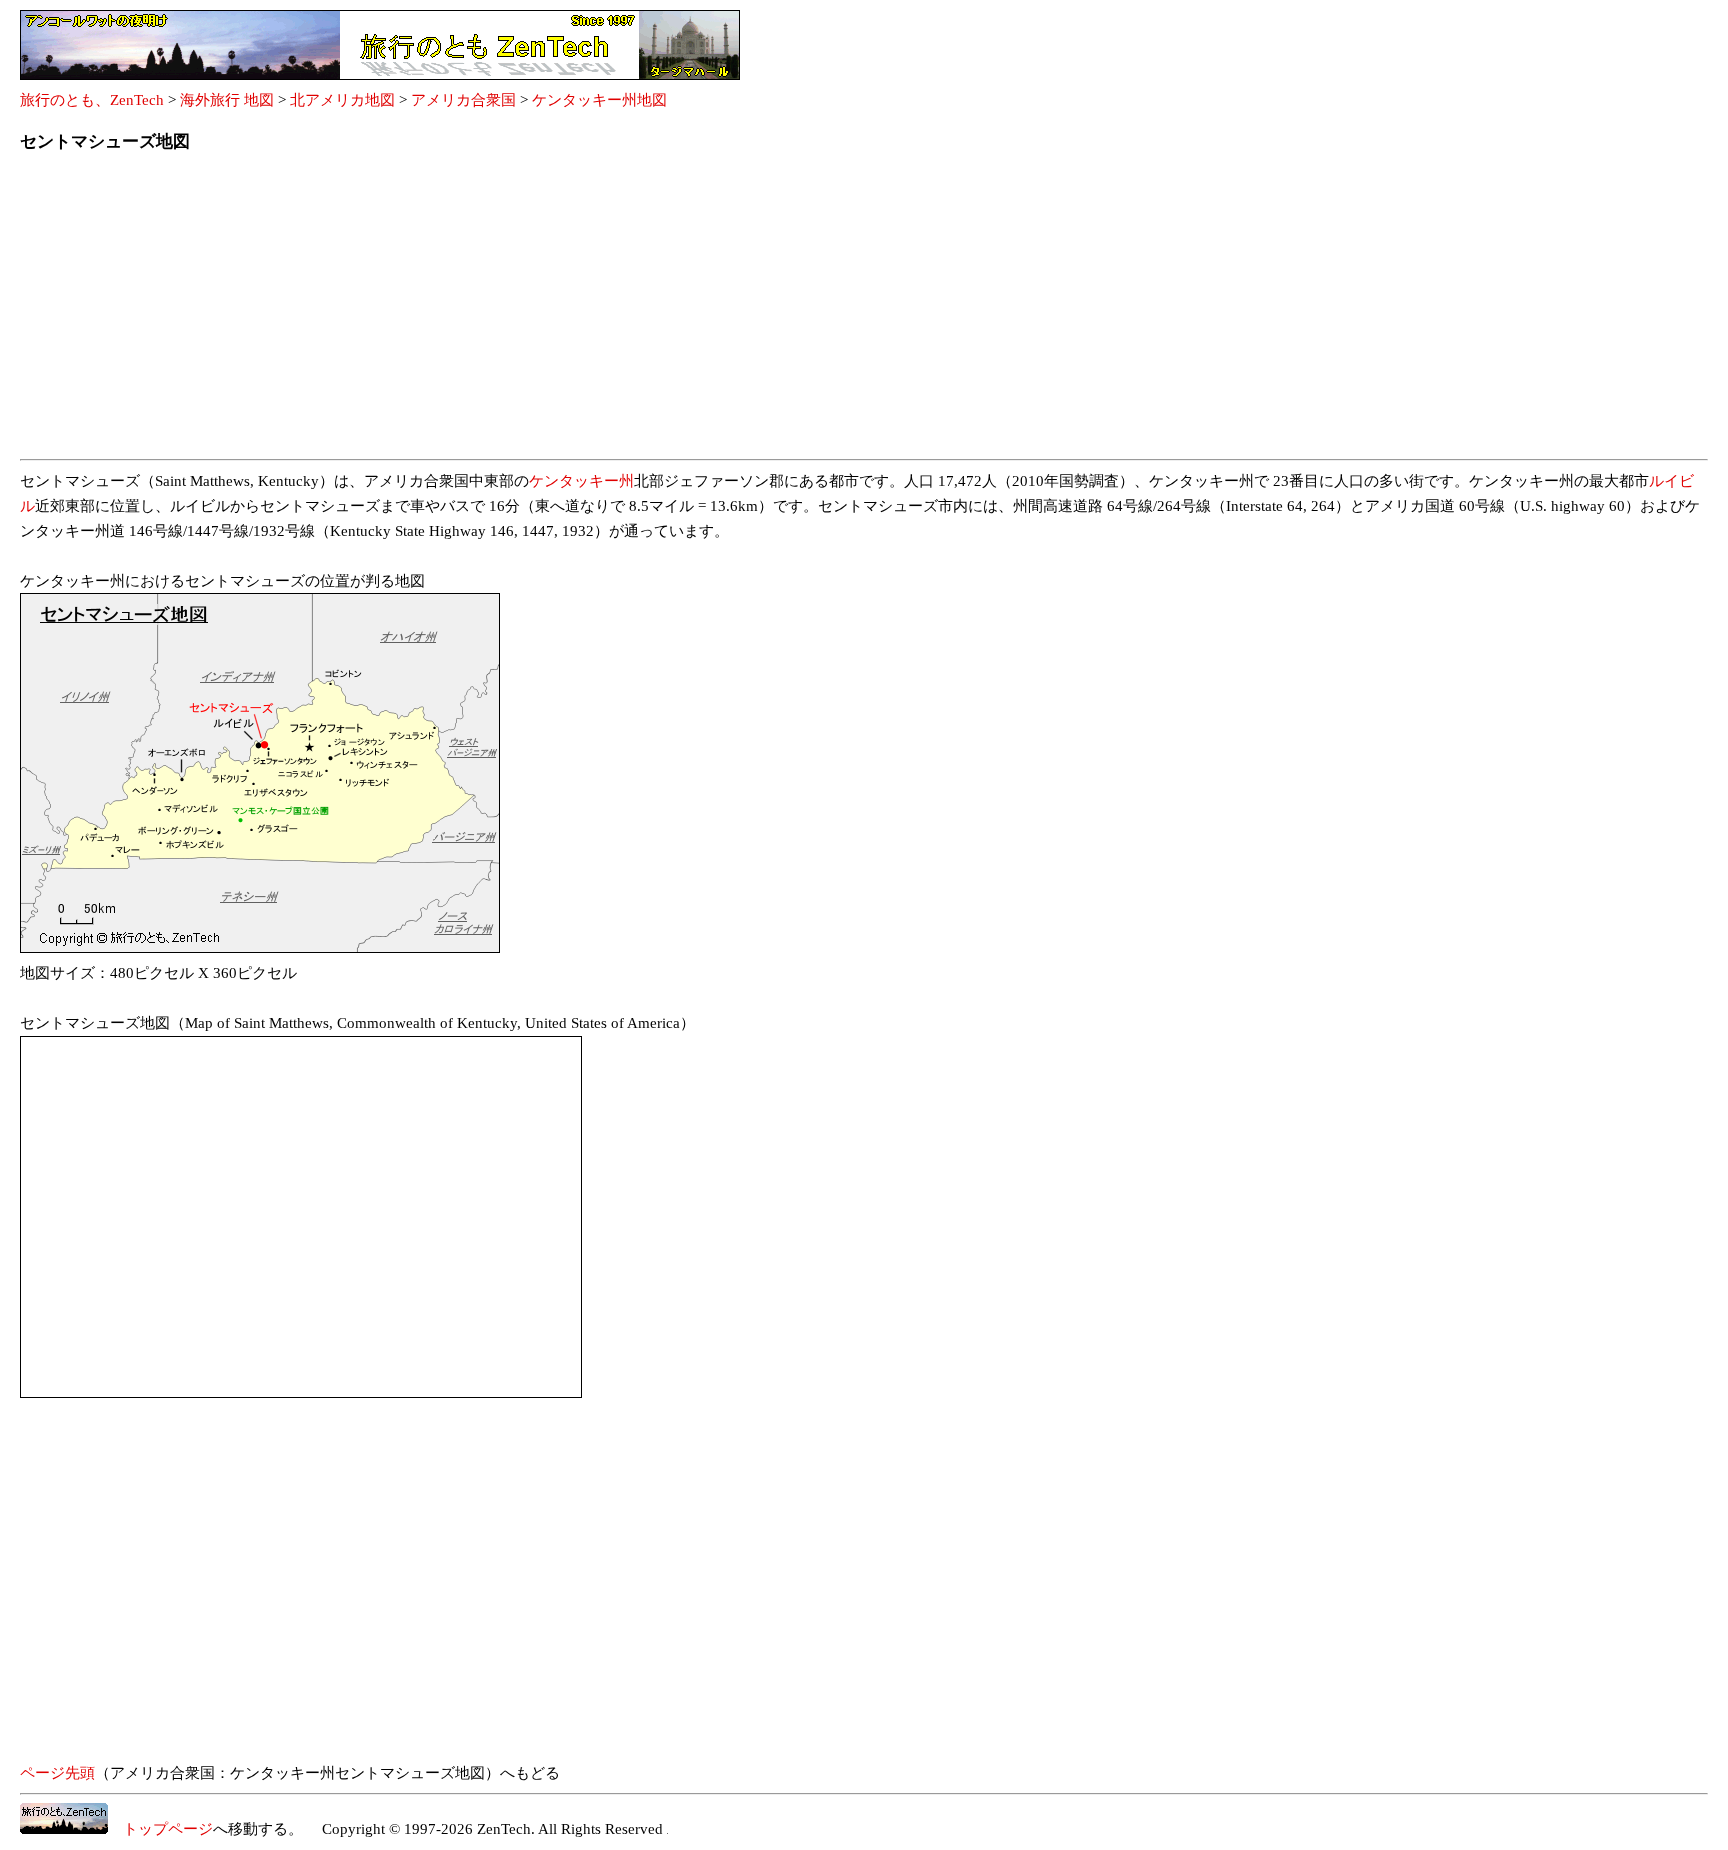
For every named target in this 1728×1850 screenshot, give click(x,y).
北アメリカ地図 (342, 100)
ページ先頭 (57, 1773)
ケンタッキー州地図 (599, 100)
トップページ (160, 1829)
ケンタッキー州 (581, 481)
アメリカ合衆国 (463, 100)
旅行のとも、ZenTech (92, 100)
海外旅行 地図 (227, 100)
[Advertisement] (620, 312)
